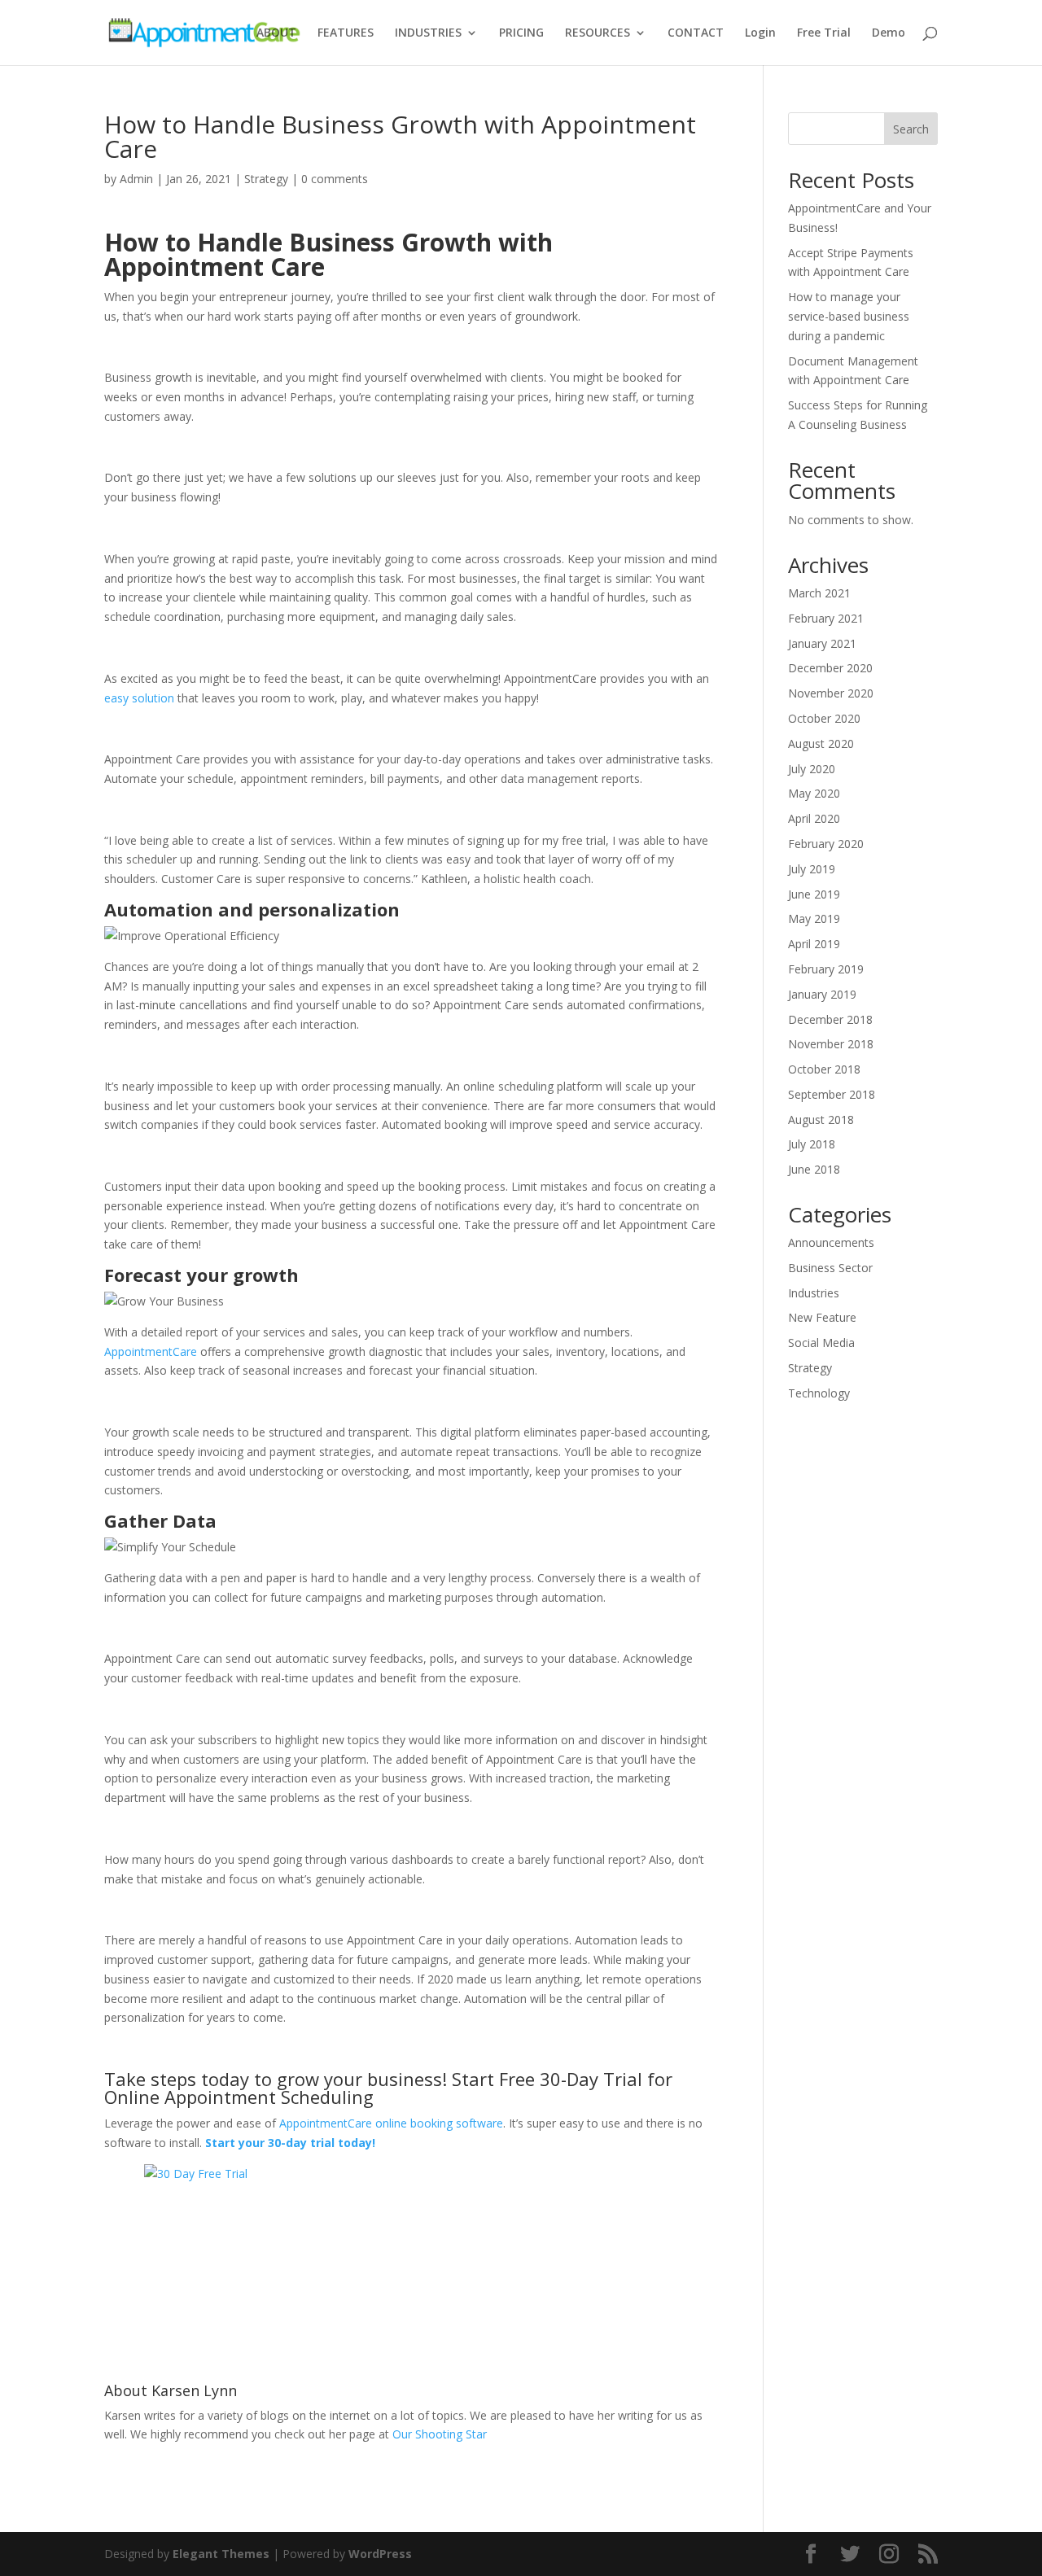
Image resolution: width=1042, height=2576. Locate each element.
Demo (889, 33)
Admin (136, 179)
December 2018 (830, 1019)
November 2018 (831, 1044)
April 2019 (814, 944)
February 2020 (826, 844)
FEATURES (346, 33)
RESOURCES (598, 33)
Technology (819, 1393)
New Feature (822, 1317)
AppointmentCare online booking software (391, 2123)
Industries (814, 1293)
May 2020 (814, 793)
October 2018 (824, 1069)
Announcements (831, 1242)
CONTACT (696, 33)
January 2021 (822, 643)
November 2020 (831, 693)
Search (911, 129)
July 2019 (812, 869)
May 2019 (814, 918)
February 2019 (826, 969)
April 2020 (814, 818)
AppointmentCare (151, 1351)
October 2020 (824, 718)
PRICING (521, 33)
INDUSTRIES (428, 33)
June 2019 (814, 894)
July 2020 (812, 769)
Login (760, 33)
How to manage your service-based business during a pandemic (849, 316)
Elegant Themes (221, 2554)
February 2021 (826, 618)
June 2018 (814, 1169)
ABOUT (276, 33)
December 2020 (830, 668)
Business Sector (830, 1268)
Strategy (266, 179)
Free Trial (824, 33)
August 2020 (821, 743)
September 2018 (832, 1094)
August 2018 (821, 1120)
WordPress (380, 2554)
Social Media (821, 1343)
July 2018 (812, 1144)
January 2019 (822, 994)
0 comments (335, 179)
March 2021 (819, 593)
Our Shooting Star (440, 2434)
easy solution (139, 698)
